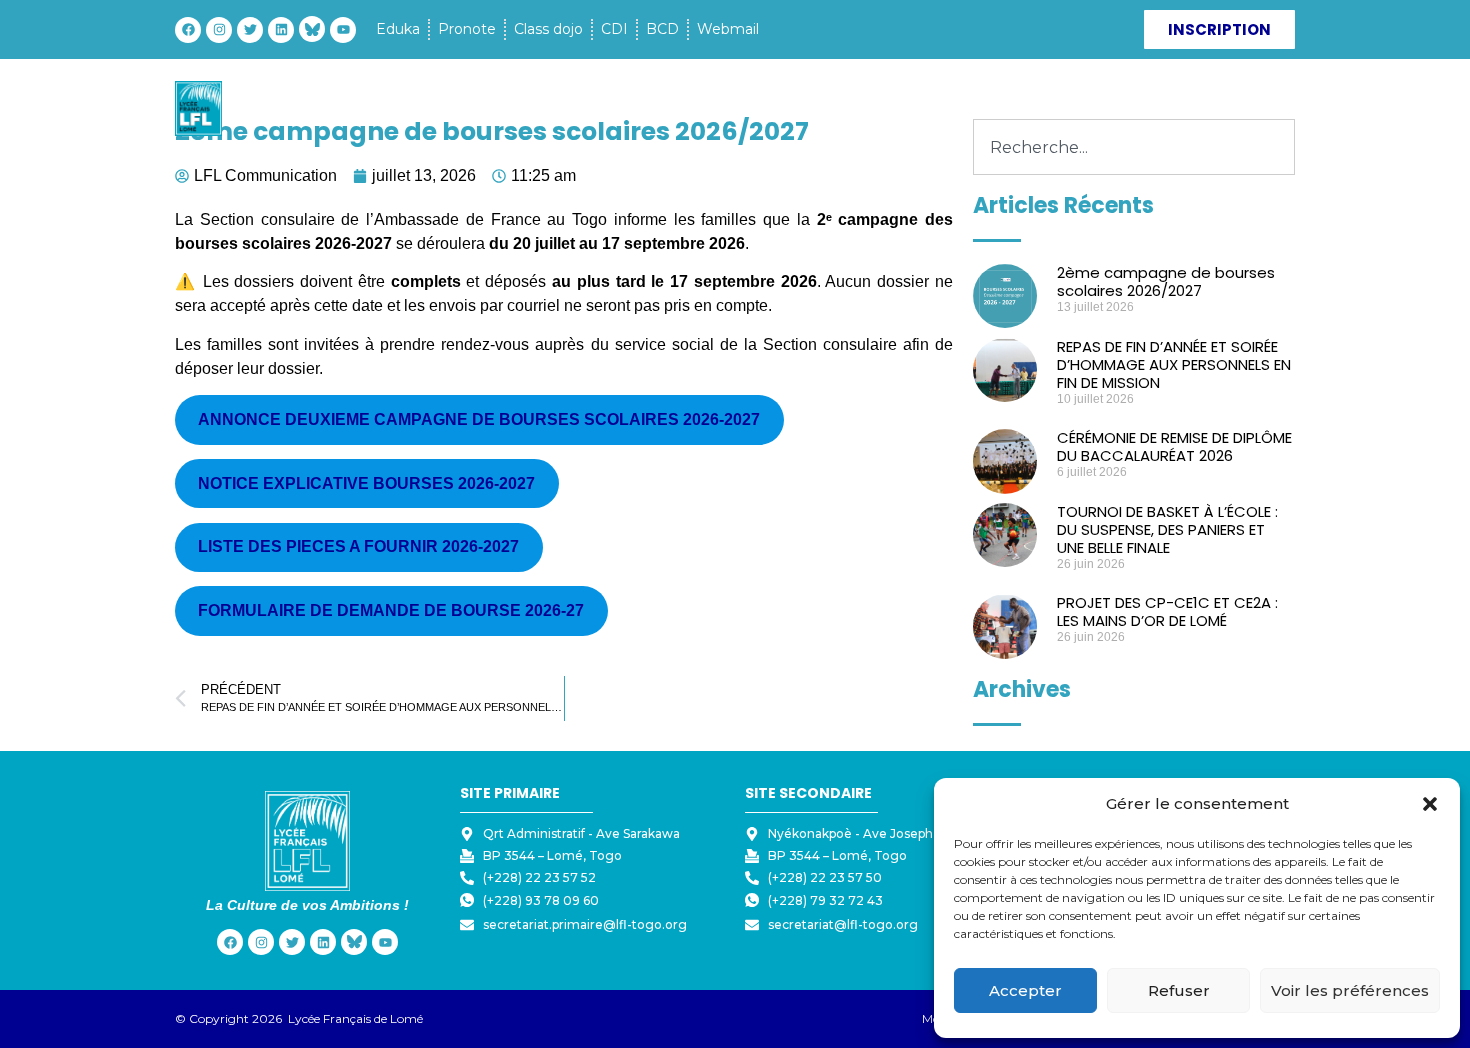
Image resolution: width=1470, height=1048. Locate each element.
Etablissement (341, 108)
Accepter (1025, 990)
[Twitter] (250, 30)
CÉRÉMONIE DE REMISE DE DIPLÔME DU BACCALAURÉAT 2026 (1174, 446)
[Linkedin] (281, 30)
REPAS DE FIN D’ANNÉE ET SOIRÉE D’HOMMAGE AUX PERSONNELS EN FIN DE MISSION (1174, 364)
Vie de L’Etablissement (630, 108)
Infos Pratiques (810, 108)
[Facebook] (188, 30)
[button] (1430, 804)
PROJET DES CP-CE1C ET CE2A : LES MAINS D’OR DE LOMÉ (1167, 611)
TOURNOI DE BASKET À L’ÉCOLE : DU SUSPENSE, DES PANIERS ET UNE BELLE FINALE (1167, 529)
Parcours (472, 108)
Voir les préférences (1350, 990)
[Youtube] (343, 30)
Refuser (1179, 990)
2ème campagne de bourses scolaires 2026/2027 (1166, 281)
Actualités (951, 108)
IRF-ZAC (1037, 108)
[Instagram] (219, 30)
